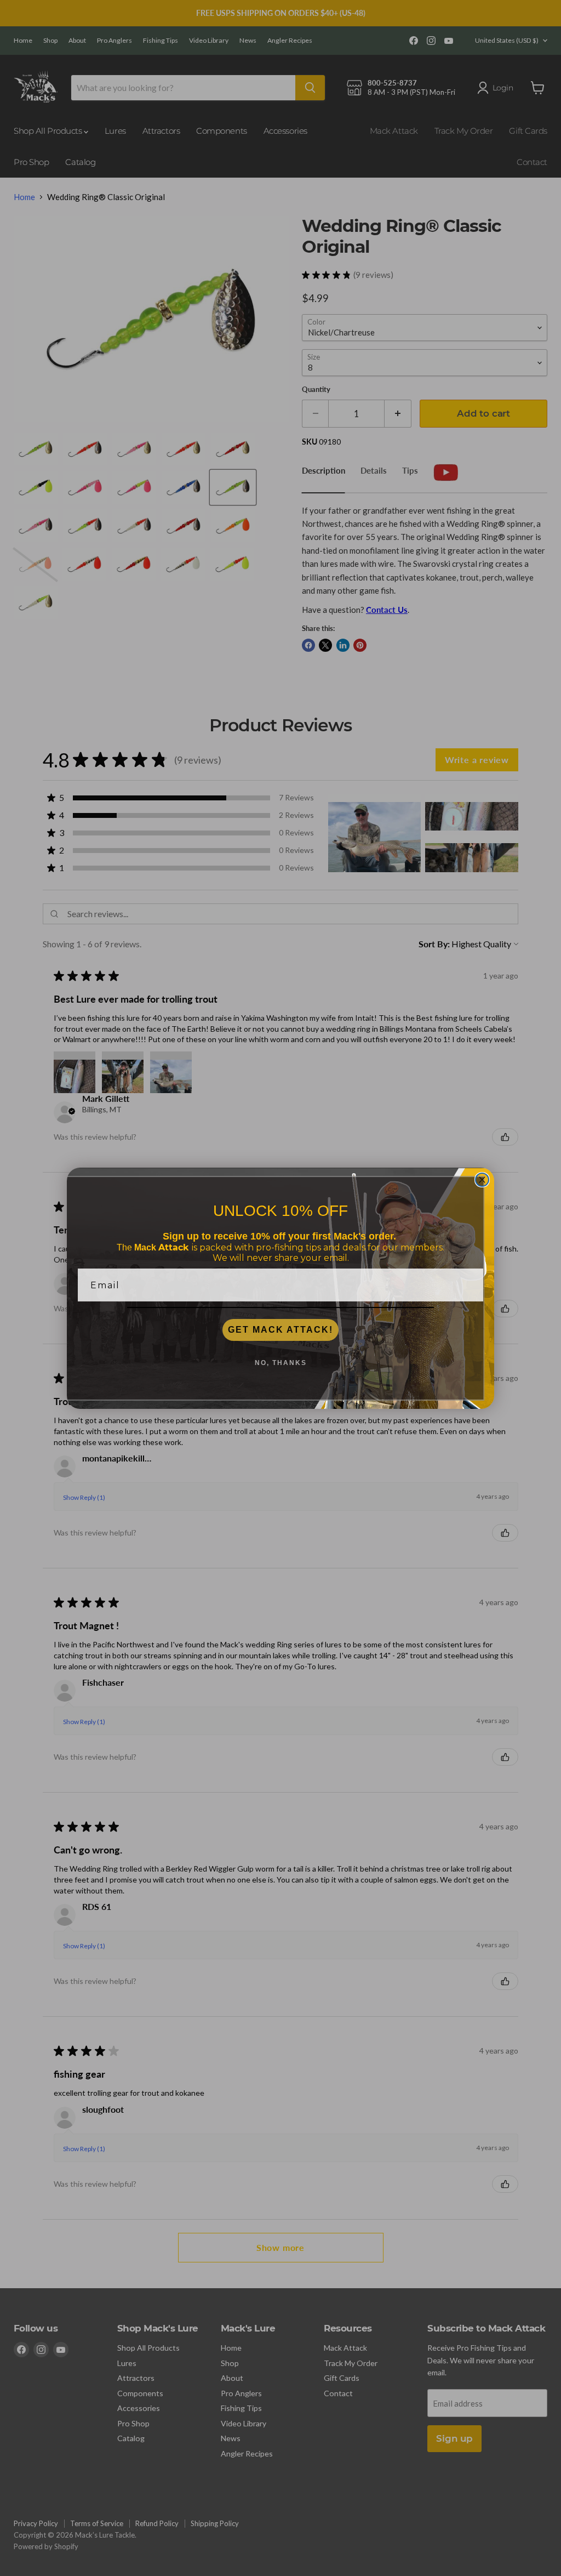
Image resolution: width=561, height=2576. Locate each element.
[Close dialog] (482, 1180)
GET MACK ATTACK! (280, 1330)
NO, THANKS (281, 1363)
